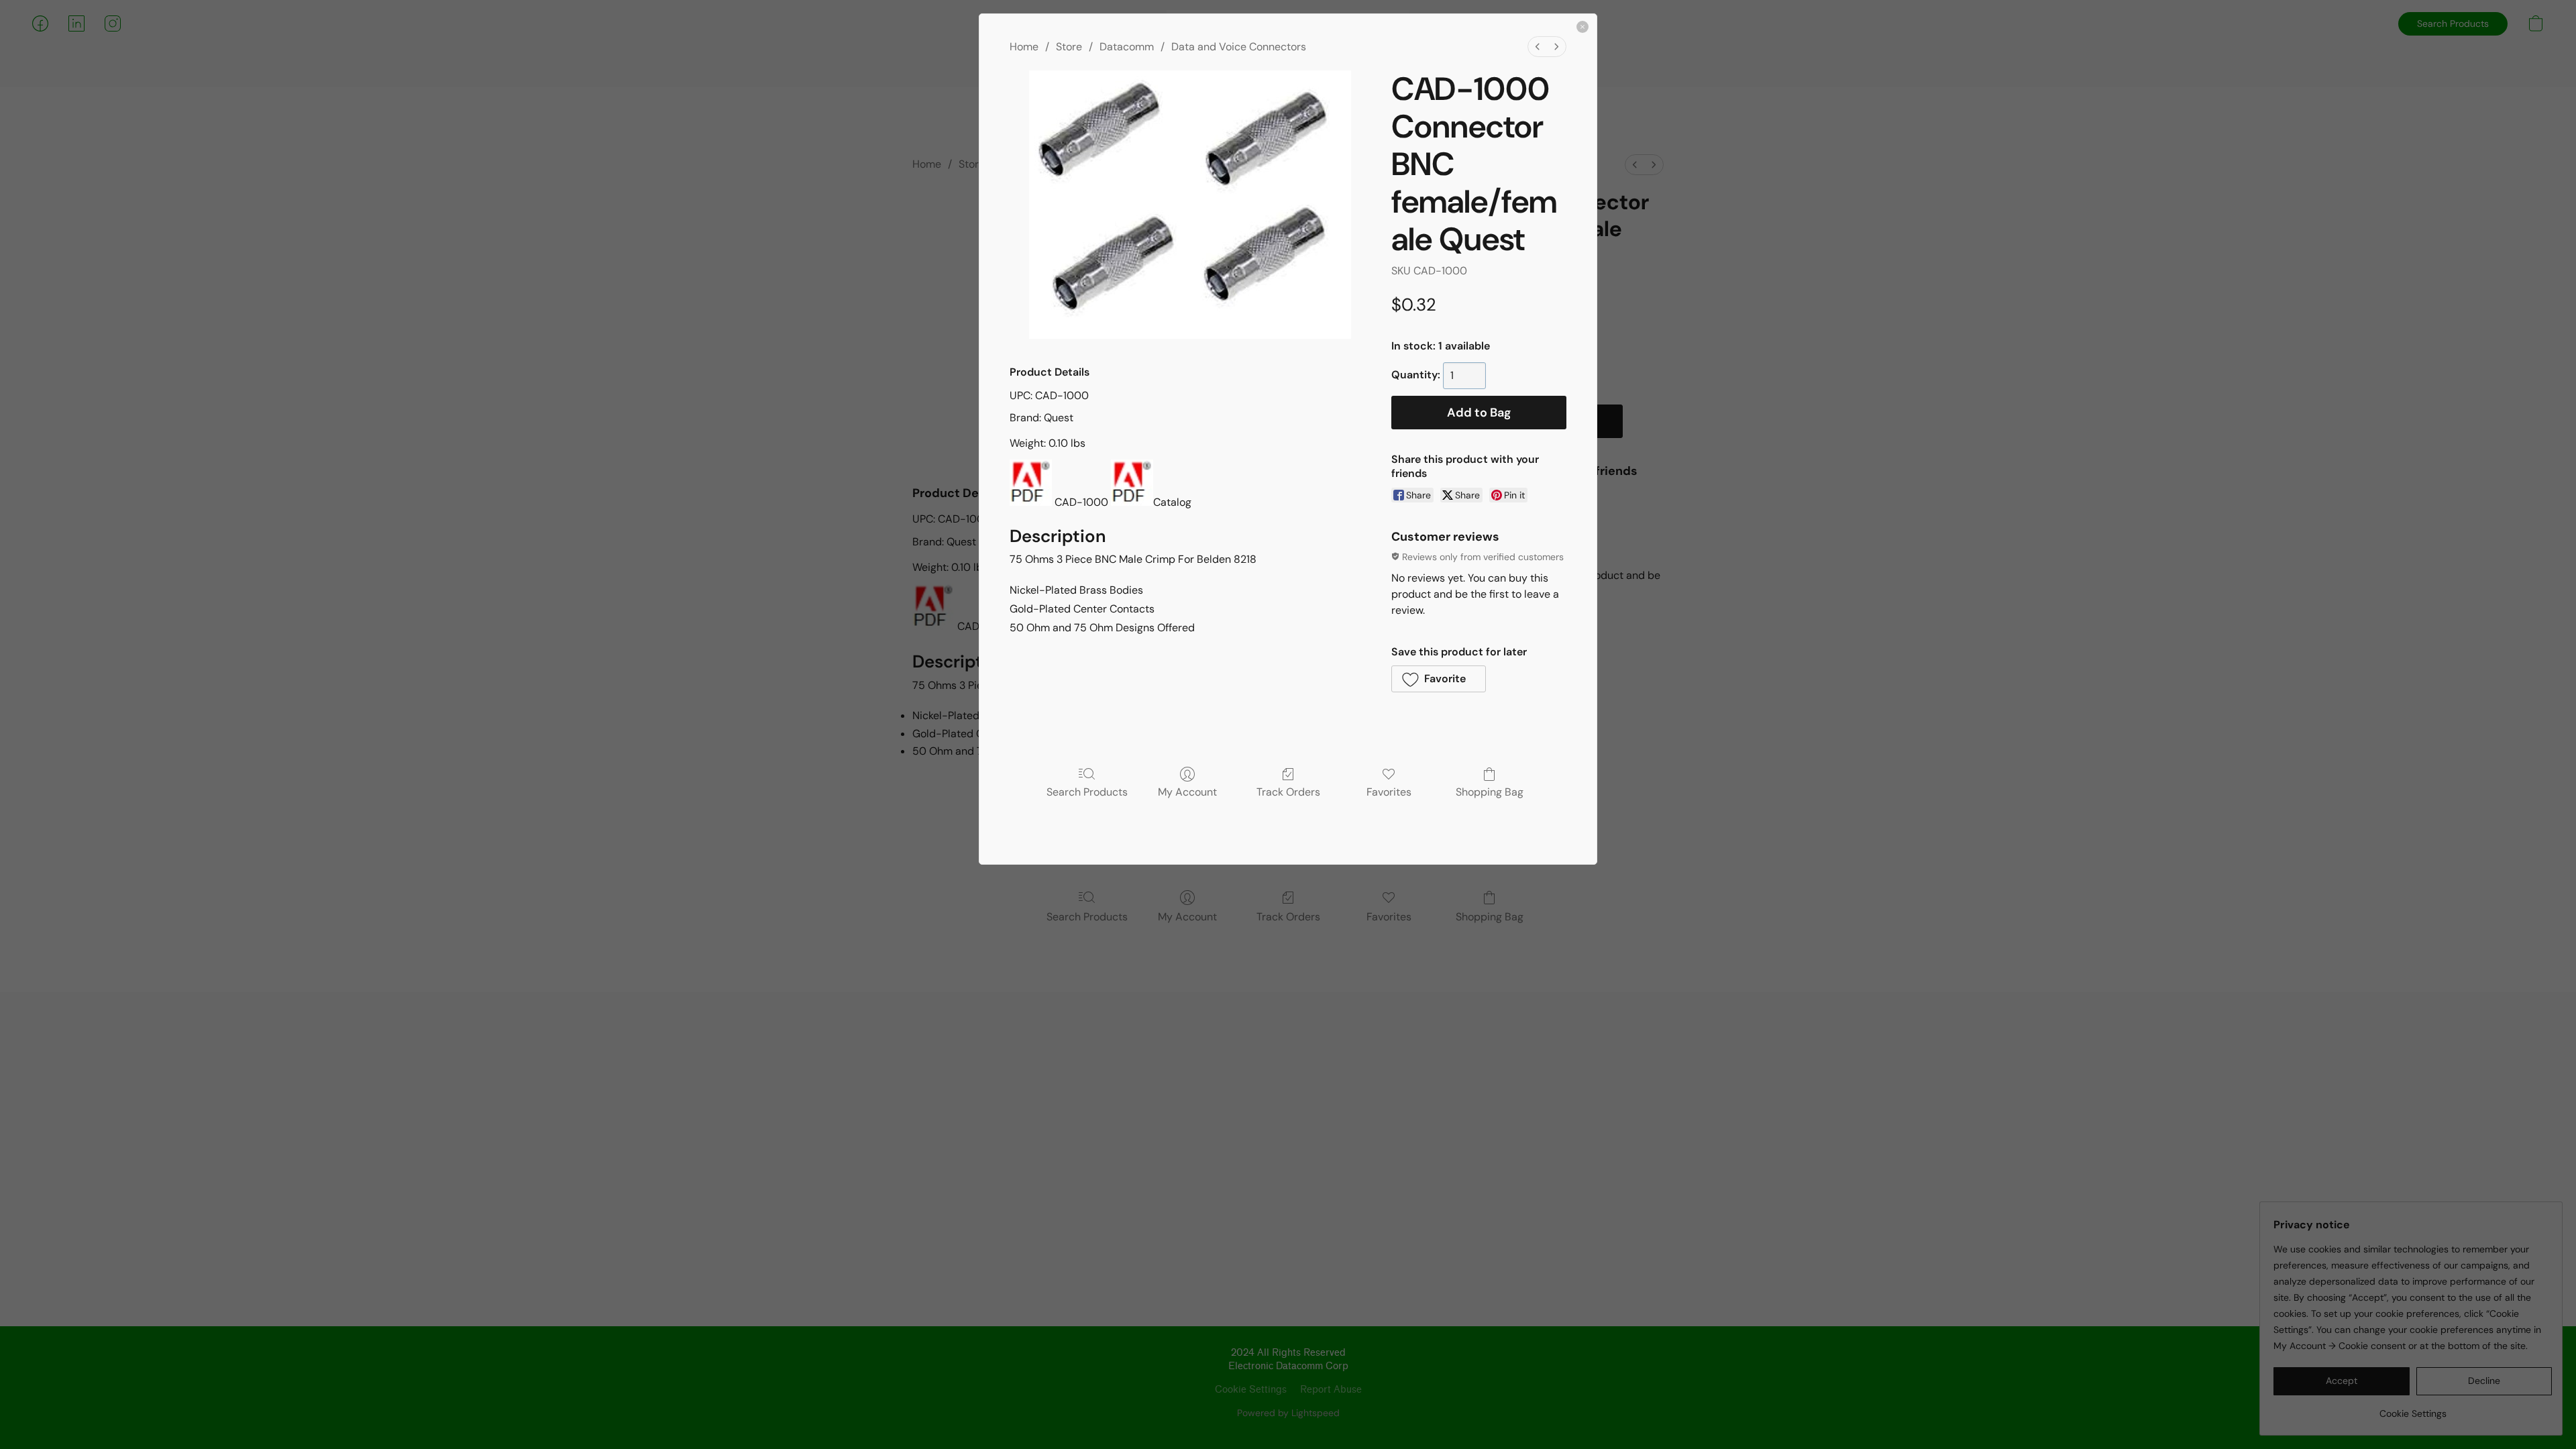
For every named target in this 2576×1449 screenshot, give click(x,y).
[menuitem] (1538, 47)
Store (1069, 47)
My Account (1187, 792)
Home (1024, 47)
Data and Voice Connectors (1239, 47)
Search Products (1087, 792)
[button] (1439, 679)
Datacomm (1127, 47)
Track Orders (1288, 792)
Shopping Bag (1490, 792)
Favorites (1389, 792)
